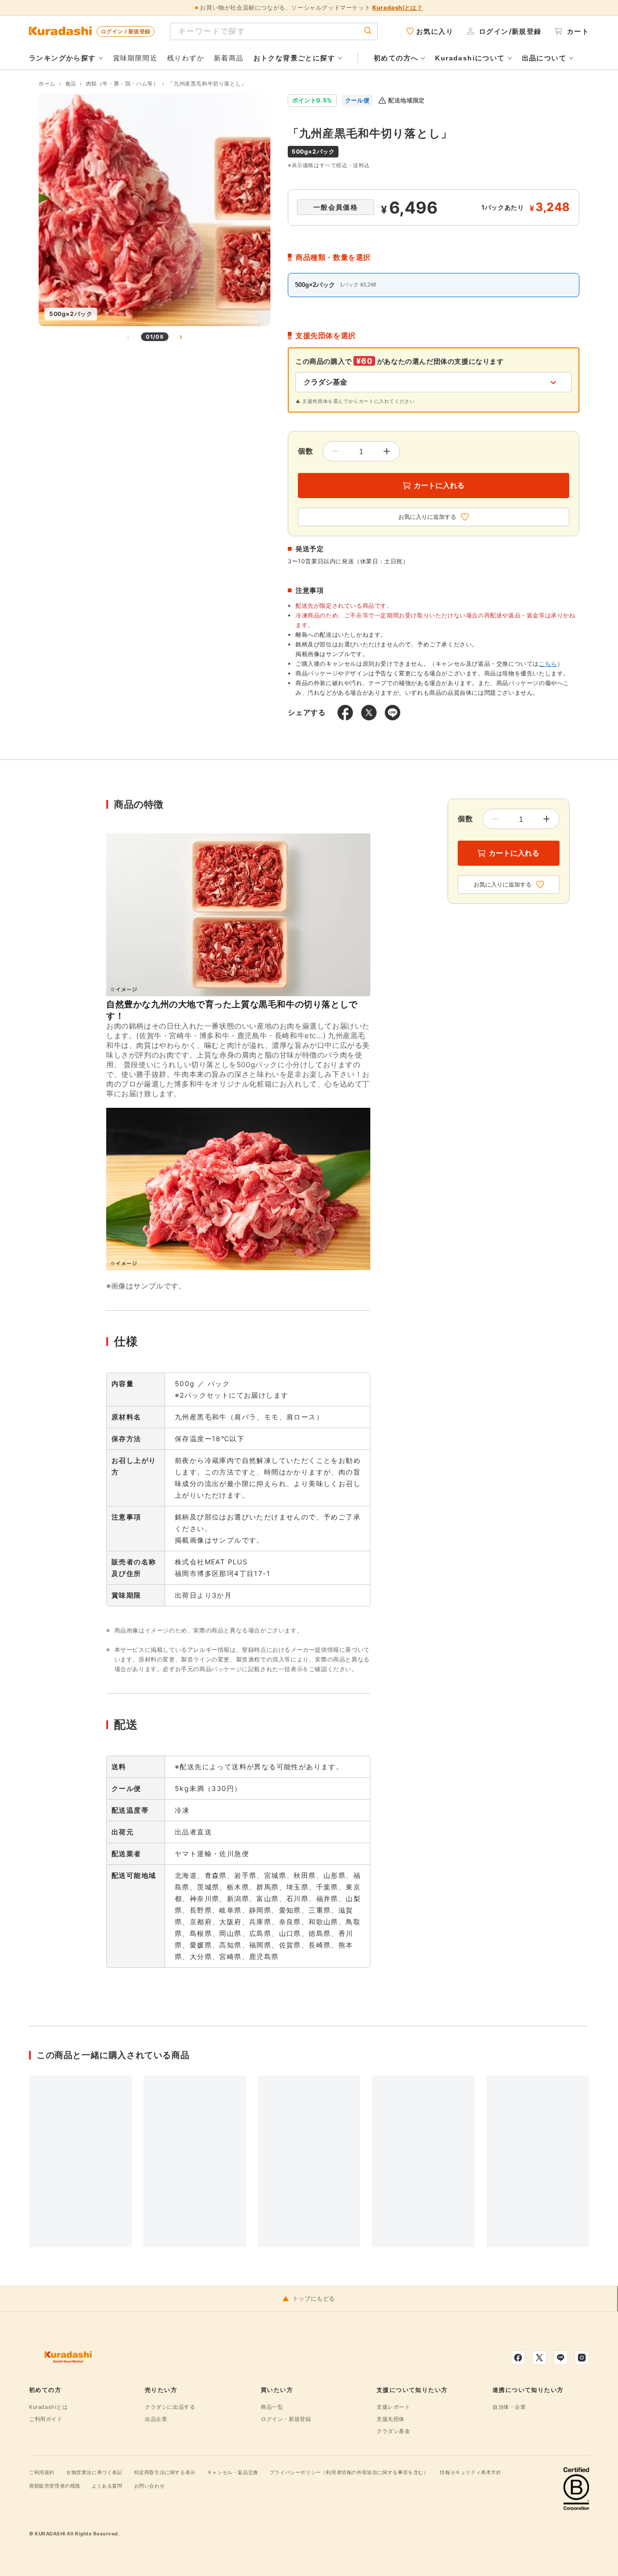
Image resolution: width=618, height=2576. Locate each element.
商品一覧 (272, 2407)
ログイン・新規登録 (286, 2419)
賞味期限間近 (135, 58)
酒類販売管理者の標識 (55, 2486)
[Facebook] (518, 2358)
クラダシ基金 (393, 2431)
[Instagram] (582, 2358)
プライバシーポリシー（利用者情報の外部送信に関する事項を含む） (349, 2472)
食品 (71, 84)
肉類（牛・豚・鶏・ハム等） (122, 84)
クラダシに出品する (170, 2407)
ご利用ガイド (46, 2419)
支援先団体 (391, 2419)
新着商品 (229, 58)
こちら (548, 664)
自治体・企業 (509, 2407)
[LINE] (561, 2358)
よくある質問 (107, 2486)
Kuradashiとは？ (397, 7)
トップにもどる (314, 2299)
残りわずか (186, 58)
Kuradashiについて (470, 58)
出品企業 (156, 2419)
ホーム (47, 84)
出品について (544, 58)
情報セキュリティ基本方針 (471, 2472)
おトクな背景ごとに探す (294, 58)
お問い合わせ (150, 2486)
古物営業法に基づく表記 (94, 2472)
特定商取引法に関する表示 (165, 2472)
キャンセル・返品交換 (233, 2472)
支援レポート (393, 2407)
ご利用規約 (42, 2472)
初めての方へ (396, 58)
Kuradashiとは (49, 2407)
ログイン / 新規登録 (126, 31)
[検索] (368, 31)
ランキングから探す (63, 58)
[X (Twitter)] (539, 2358)
